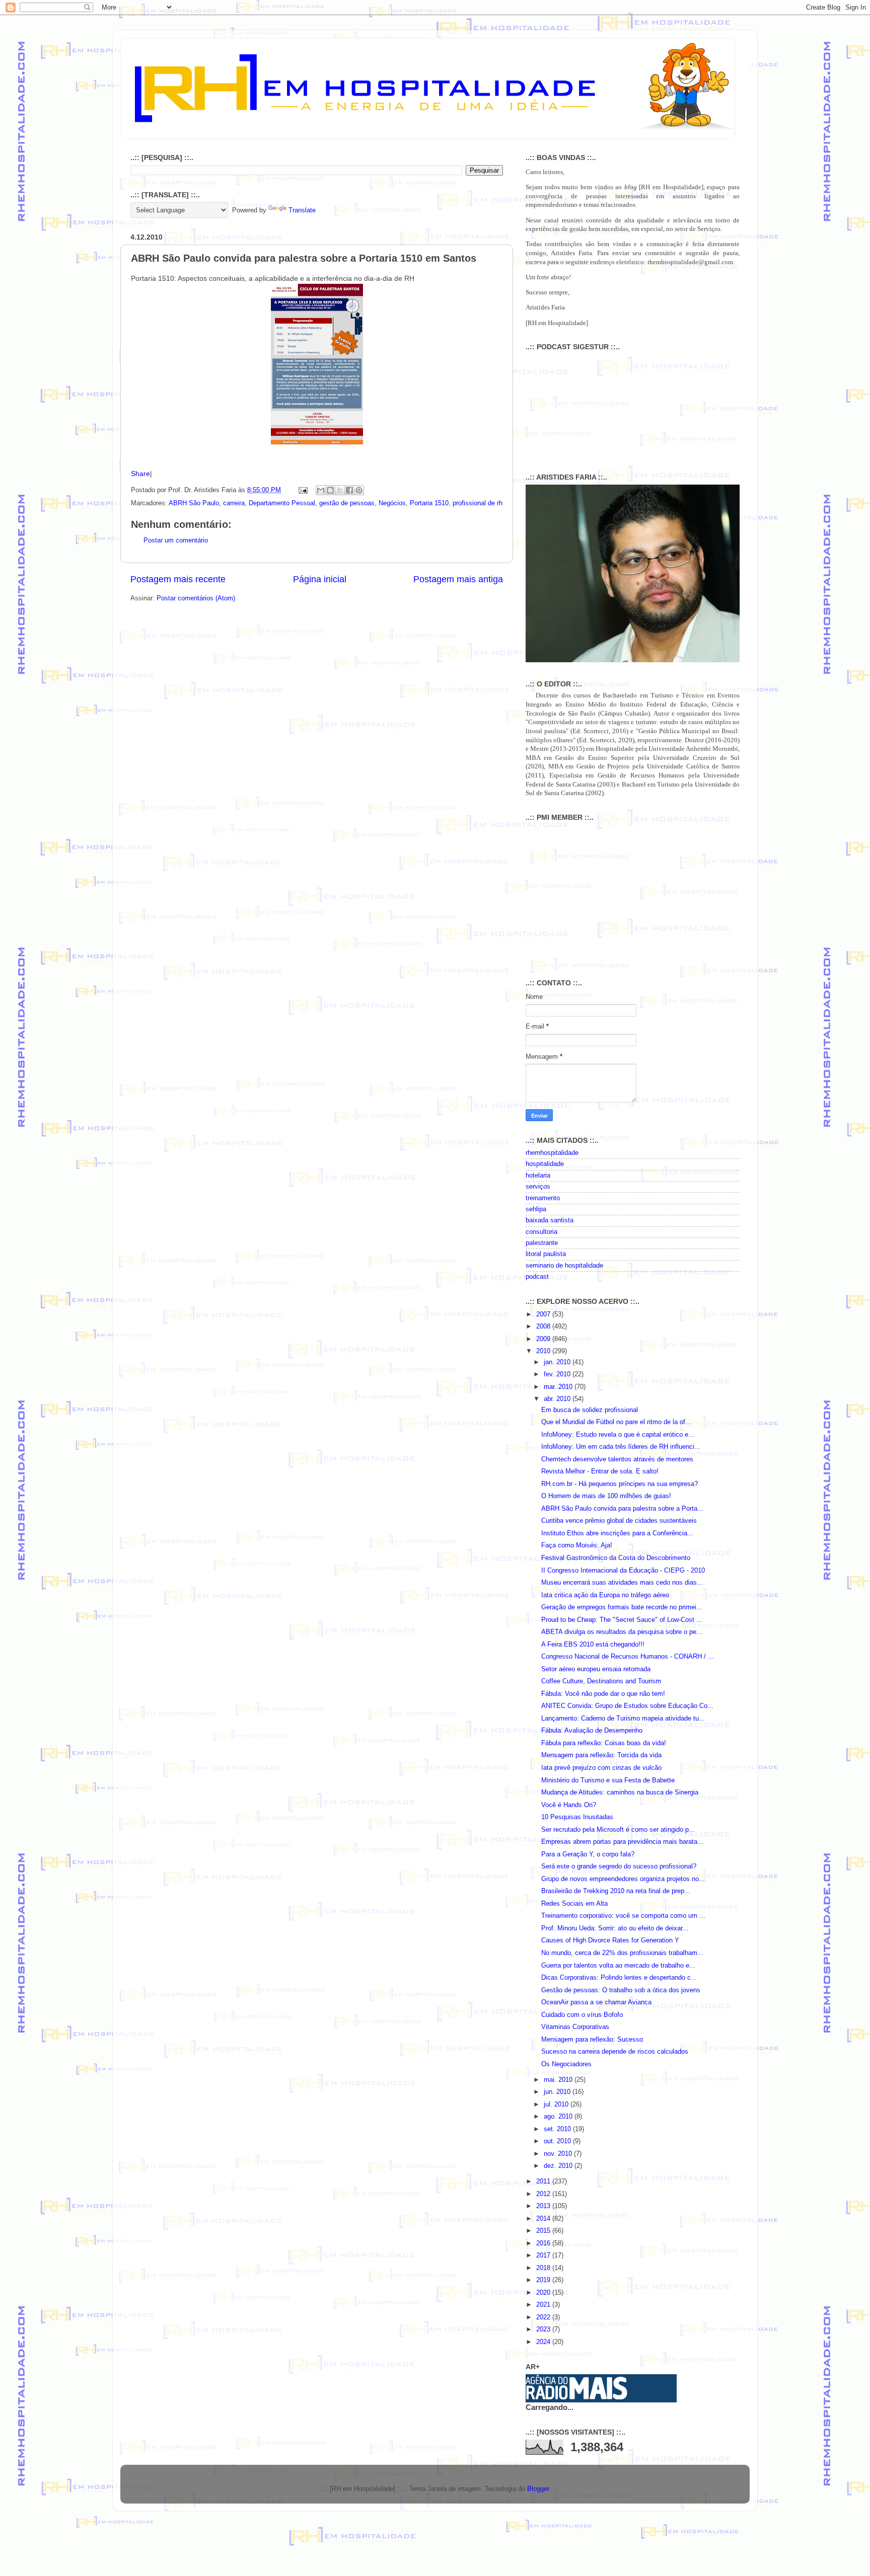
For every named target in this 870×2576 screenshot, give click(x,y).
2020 (544, 2293)
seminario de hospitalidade (564, 1266)
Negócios (392, 503)
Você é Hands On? (569, 1805)
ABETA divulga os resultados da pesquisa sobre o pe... (622, 1632)
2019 (544, 2280)
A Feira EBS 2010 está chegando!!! (593, 1645)
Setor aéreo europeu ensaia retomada (596, 1669)
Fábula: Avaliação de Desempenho (592, 1731)
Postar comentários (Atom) (196, 598)
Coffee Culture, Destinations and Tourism (601, 1681)
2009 (544, 1339)
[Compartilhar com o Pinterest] (359, 490)
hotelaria (538, 1176)
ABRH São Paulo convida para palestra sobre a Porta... (622, 1509)
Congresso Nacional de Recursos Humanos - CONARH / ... (628, 1657)
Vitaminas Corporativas (575, 2027)
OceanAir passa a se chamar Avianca (596, 2002)
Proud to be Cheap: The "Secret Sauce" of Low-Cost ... (622, 1620)
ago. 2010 (559, 2117)
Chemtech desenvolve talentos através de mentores (617, 1459)
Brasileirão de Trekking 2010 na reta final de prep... (616, 1891)
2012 (544, 2194)
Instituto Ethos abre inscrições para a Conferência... (617, 1533)
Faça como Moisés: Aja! (577, 1545)
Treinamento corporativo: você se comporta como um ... (623, 1916)
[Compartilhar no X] (340, 490)
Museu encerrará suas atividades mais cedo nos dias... (622, 1583)
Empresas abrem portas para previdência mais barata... (622, 1842)
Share (140, 474)
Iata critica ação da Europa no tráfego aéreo (605, 1595)
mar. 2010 (559, 1387)
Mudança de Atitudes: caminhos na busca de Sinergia (620, 1792)
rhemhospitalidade (552, 1153)
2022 (544, 2317)
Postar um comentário (176, 540)
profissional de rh (478, 503)
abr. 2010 (558, 1399)
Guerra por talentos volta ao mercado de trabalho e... (618, 1966)
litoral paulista (546, 1254)
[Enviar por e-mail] (321, 490)
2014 (544, 2219)
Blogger (538, 2489)
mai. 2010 (559, 2080)
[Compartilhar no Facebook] (349, 490)
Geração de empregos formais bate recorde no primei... (622, 1607)
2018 (544, 2268)
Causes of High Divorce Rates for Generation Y (610, 1940)
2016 (544, 2243)
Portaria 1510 (429, 503)
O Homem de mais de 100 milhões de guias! (606, 1496)
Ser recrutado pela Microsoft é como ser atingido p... (618, 1830)
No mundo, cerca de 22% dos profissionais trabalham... (622, 1953)
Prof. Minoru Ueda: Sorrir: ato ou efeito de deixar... (615, 1928)
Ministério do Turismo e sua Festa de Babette (608, 1780)
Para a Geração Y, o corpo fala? (588, 1854)
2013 (544, 2206)
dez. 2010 (559, 2166)
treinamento (543, 1198)
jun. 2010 (558, 2092)
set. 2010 (558, 2129)
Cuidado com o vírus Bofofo (582, 2015)
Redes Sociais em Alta (574, 1904)
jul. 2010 (557, 2104)
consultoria (541, 1232)
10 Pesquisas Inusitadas (577, 1817)
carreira (234, 503)
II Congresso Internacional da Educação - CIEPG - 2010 (623, 1571)
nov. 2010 (559, 2154)
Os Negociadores (566, 2064)
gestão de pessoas (347, 503)
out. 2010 (558, 2141)
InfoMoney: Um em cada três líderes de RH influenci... (621, 1447)
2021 (544, 2305)
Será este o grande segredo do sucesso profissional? (619, 1866)
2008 (544, 1326)
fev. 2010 (558, 1374)
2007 (544, 1314)
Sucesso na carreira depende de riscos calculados (615, 2052)
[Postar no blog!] (330, 490)
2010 (544, 1351)
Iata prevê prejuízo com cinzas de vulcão (601, 1768)
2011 (544, 2181)
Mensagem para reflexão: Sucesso (592, 2040)
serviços (538, 1187)
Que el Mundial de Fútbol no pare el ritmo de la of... (616, 1422)
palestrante (542, 1243)
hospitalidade (545, 1164)
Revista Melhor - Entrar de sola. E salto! (600, 1471)
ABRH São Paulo (194, 503)
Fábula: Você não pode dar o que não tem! (603, 1694)
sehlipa (536, 1209)
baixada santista (550, 1220)
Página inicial (320, 579)
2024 (544, 2342)
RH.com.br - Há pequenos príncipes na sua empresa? (620, 1484)
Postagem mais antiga (458, 579)
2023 (544, 2329)
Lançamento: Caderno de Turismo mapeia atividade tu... (623, 1719)
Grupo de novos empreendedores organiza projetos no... (623, 1879)
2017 (544, 2255)
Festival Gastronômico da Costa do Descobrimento (616, 1558)
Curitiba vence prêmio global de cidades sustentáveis (619, 1521)
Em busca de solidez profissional (590, 1410)
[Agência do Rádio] (577, 2397)
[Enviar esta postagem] (303, 490)
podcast (537, 1277)
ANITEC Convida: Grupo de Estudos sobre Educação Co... (627, 1706)
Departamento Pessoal (282, 503)
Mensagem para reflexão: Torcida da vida (601, 1755)
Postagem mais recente (178, 579)
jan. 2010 (558, 1362)
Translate (302, 210)
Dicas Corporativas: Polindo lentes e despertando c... (619, 1978)
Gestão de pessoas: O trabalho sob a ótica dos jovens (621, 1990)
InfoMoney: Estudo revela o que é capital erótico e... (618, 1435)
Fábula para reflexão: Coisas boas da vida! (604, 1743)
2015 (544, 2231)
